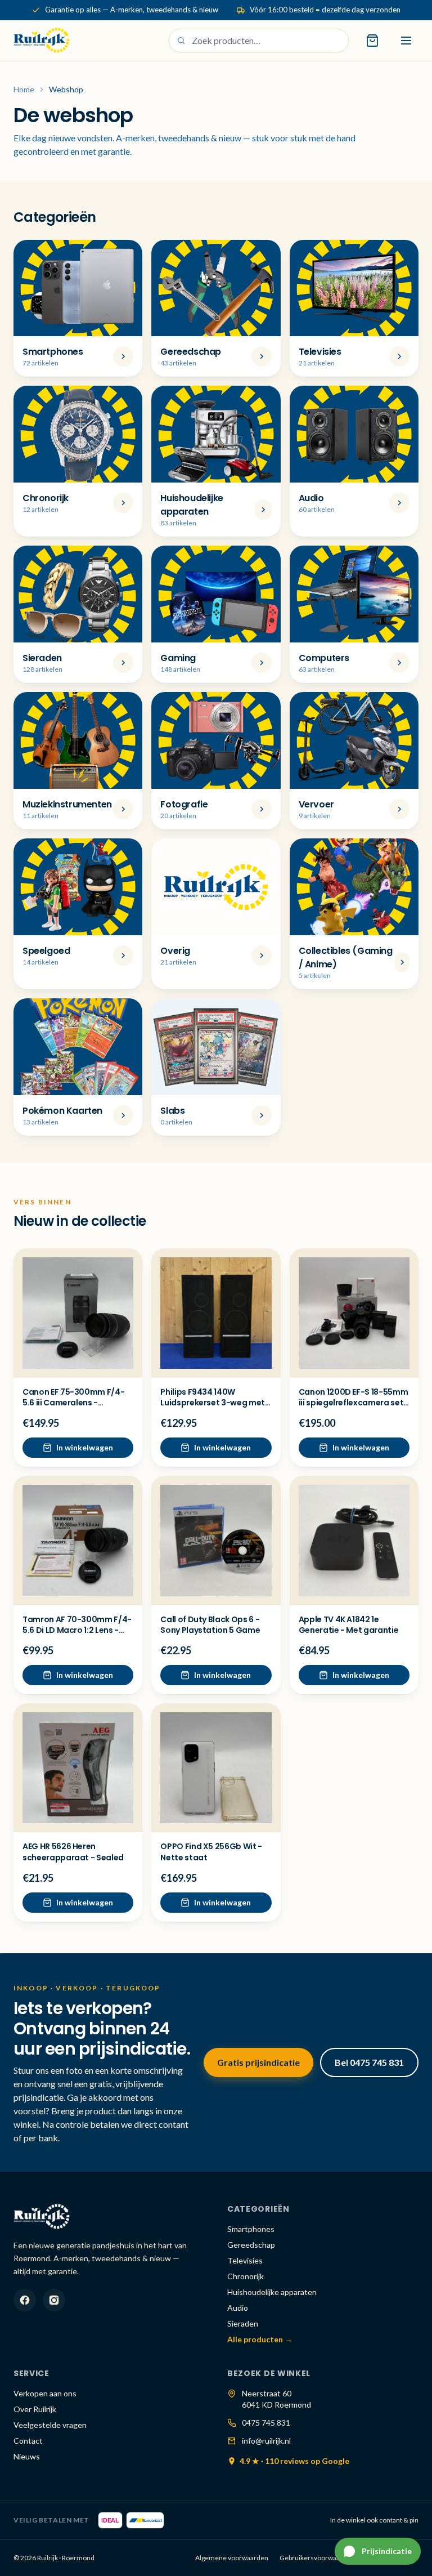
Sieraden (243, 2323)
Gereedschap (251, 2245)
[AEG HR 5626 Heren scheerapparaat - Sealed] (78, 1768)
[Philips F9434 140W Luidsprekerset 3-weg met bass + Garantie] (216, 1313)
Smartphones (251, 2229)
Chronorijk (246, 2276)
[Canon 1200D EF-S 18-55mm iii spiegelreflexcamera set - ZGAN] (354, 1313)
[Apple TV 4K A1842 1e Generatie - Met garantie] (354, 1540)
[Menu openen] (406, 41)
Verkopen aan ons (45, 2393)
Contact (28, 2441)
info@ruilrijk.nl (266, 2441)
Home (24, 89)
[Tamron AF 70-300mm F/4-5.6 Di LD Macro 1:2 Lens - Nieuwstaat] (78, 1540)
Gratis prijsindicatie (258, 2062)
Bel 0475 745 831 (369, 2062)
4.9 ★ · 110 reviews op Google (294, 2461)
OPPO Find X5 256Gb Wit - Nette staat (211, 1852)
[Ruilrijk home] (42, 41)
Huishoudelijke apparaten (272, 2292)
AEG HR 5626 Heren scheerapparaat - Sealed (73, 1852)
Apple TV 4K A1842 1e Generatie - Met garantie (349, 1625)
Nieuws (27, 2456)
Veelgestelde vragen (50, 2425)
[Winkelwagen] (372, 41)
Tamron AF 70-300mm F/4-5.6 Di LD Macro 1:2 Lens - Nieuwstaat (77, 1630)
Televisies (245, 2260)
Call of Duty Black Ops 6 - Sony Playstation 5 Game (210, 1625)
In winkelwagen (85, 1447)
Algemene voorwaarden (232, 2558)
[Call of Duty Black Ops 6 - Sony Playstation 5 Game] (216, 1540)
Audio (238, 2308)
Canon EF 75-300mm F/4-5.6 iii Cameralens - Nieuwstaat (73, 1403)
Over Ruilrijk (35, 2409)
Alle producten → (260, 2339)
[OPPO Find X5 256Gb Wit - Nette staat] (216, 1768)
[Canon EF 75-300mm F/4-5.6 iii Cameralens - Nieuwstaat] (78, 1313)
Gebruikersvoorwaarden (317, 2558)
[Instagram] (54, 2300)
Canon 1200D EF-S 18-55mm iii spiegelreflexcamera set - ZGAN (354, 1403)
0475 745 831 (266, 2423)
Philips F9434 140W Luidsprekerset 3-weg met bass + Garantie (213, 1403)
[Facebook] (25, 2300)
